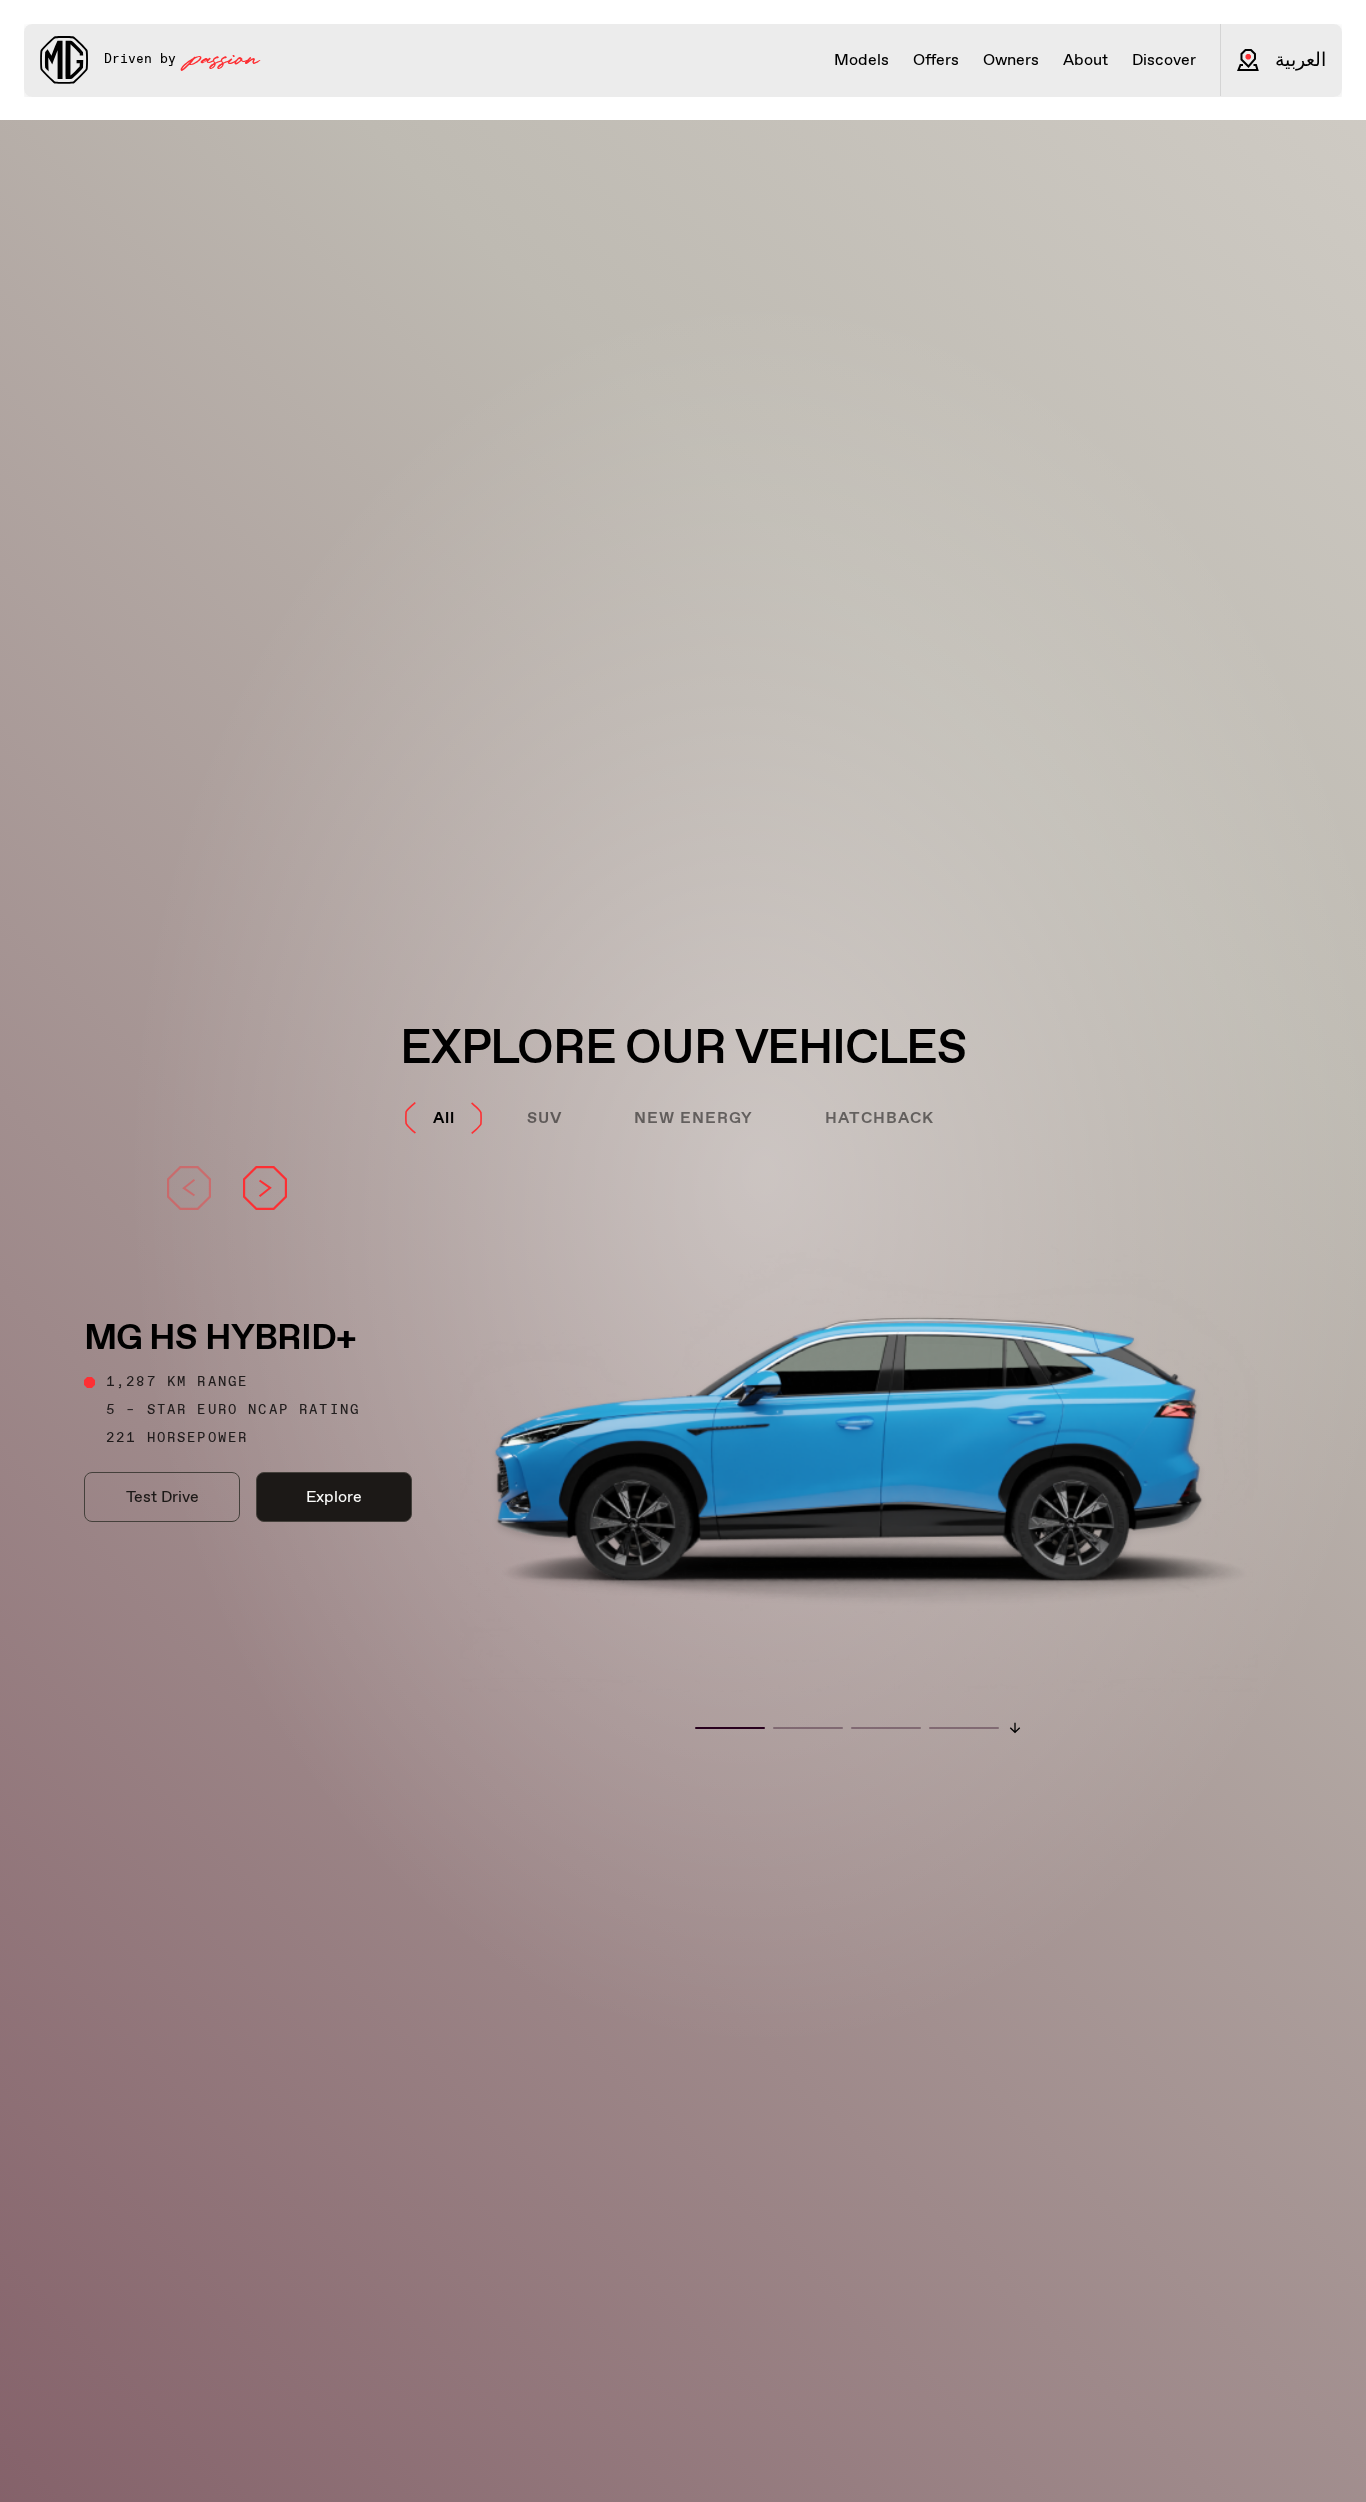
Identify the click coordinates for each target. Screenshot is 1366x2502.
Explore (334, 1496)
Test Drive (162, 1496)
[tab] (444, 1118)
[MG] (64, 60)
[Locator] (1248, 60)
